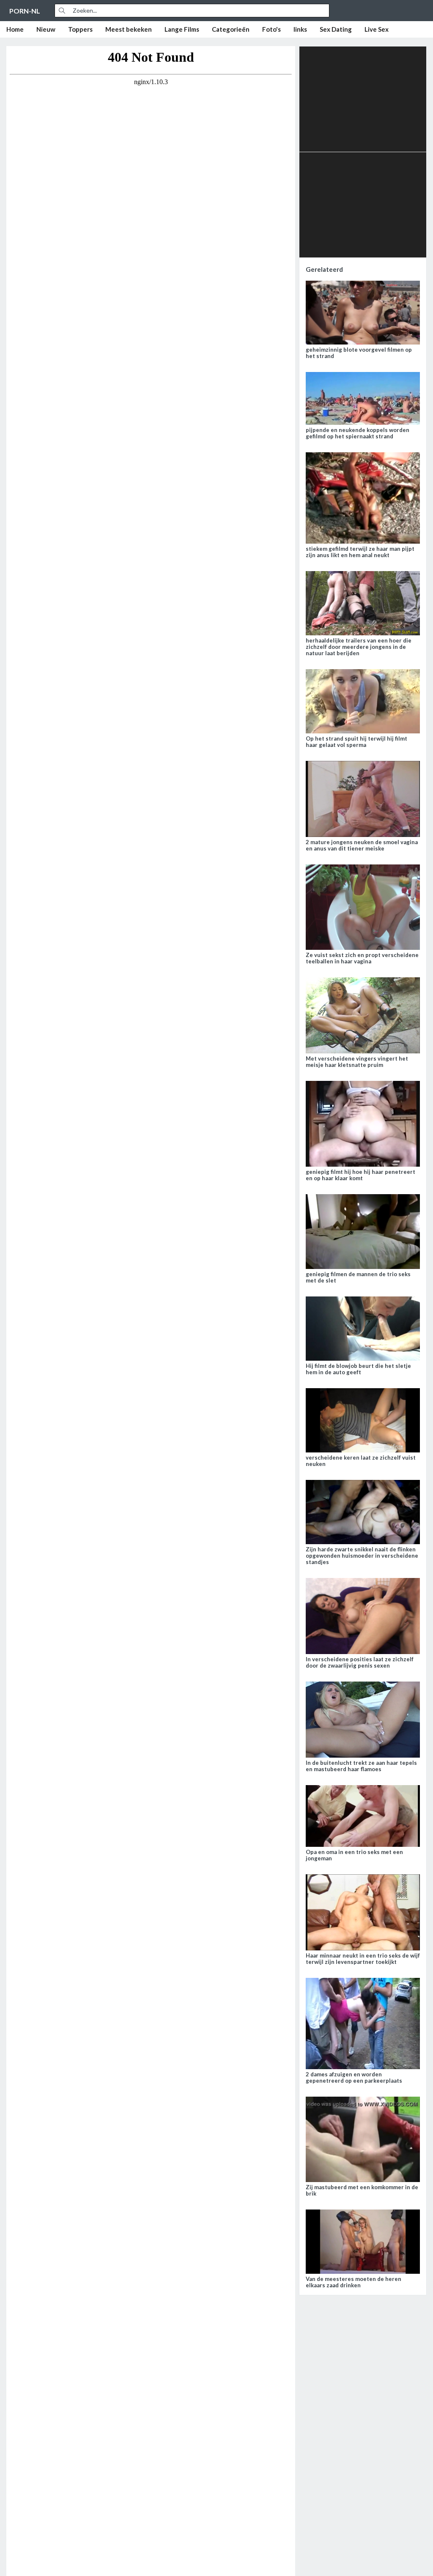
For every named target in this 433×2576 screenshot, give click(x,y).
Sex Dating (336, 29)
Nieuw (46, 29)
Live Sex (377, 29)
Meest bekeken (129, 29)
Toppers (80, 29)
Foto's (271, 29)
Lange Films (182, 29)
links (300, 29)
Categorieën (231, 29)
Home (15, 29)
